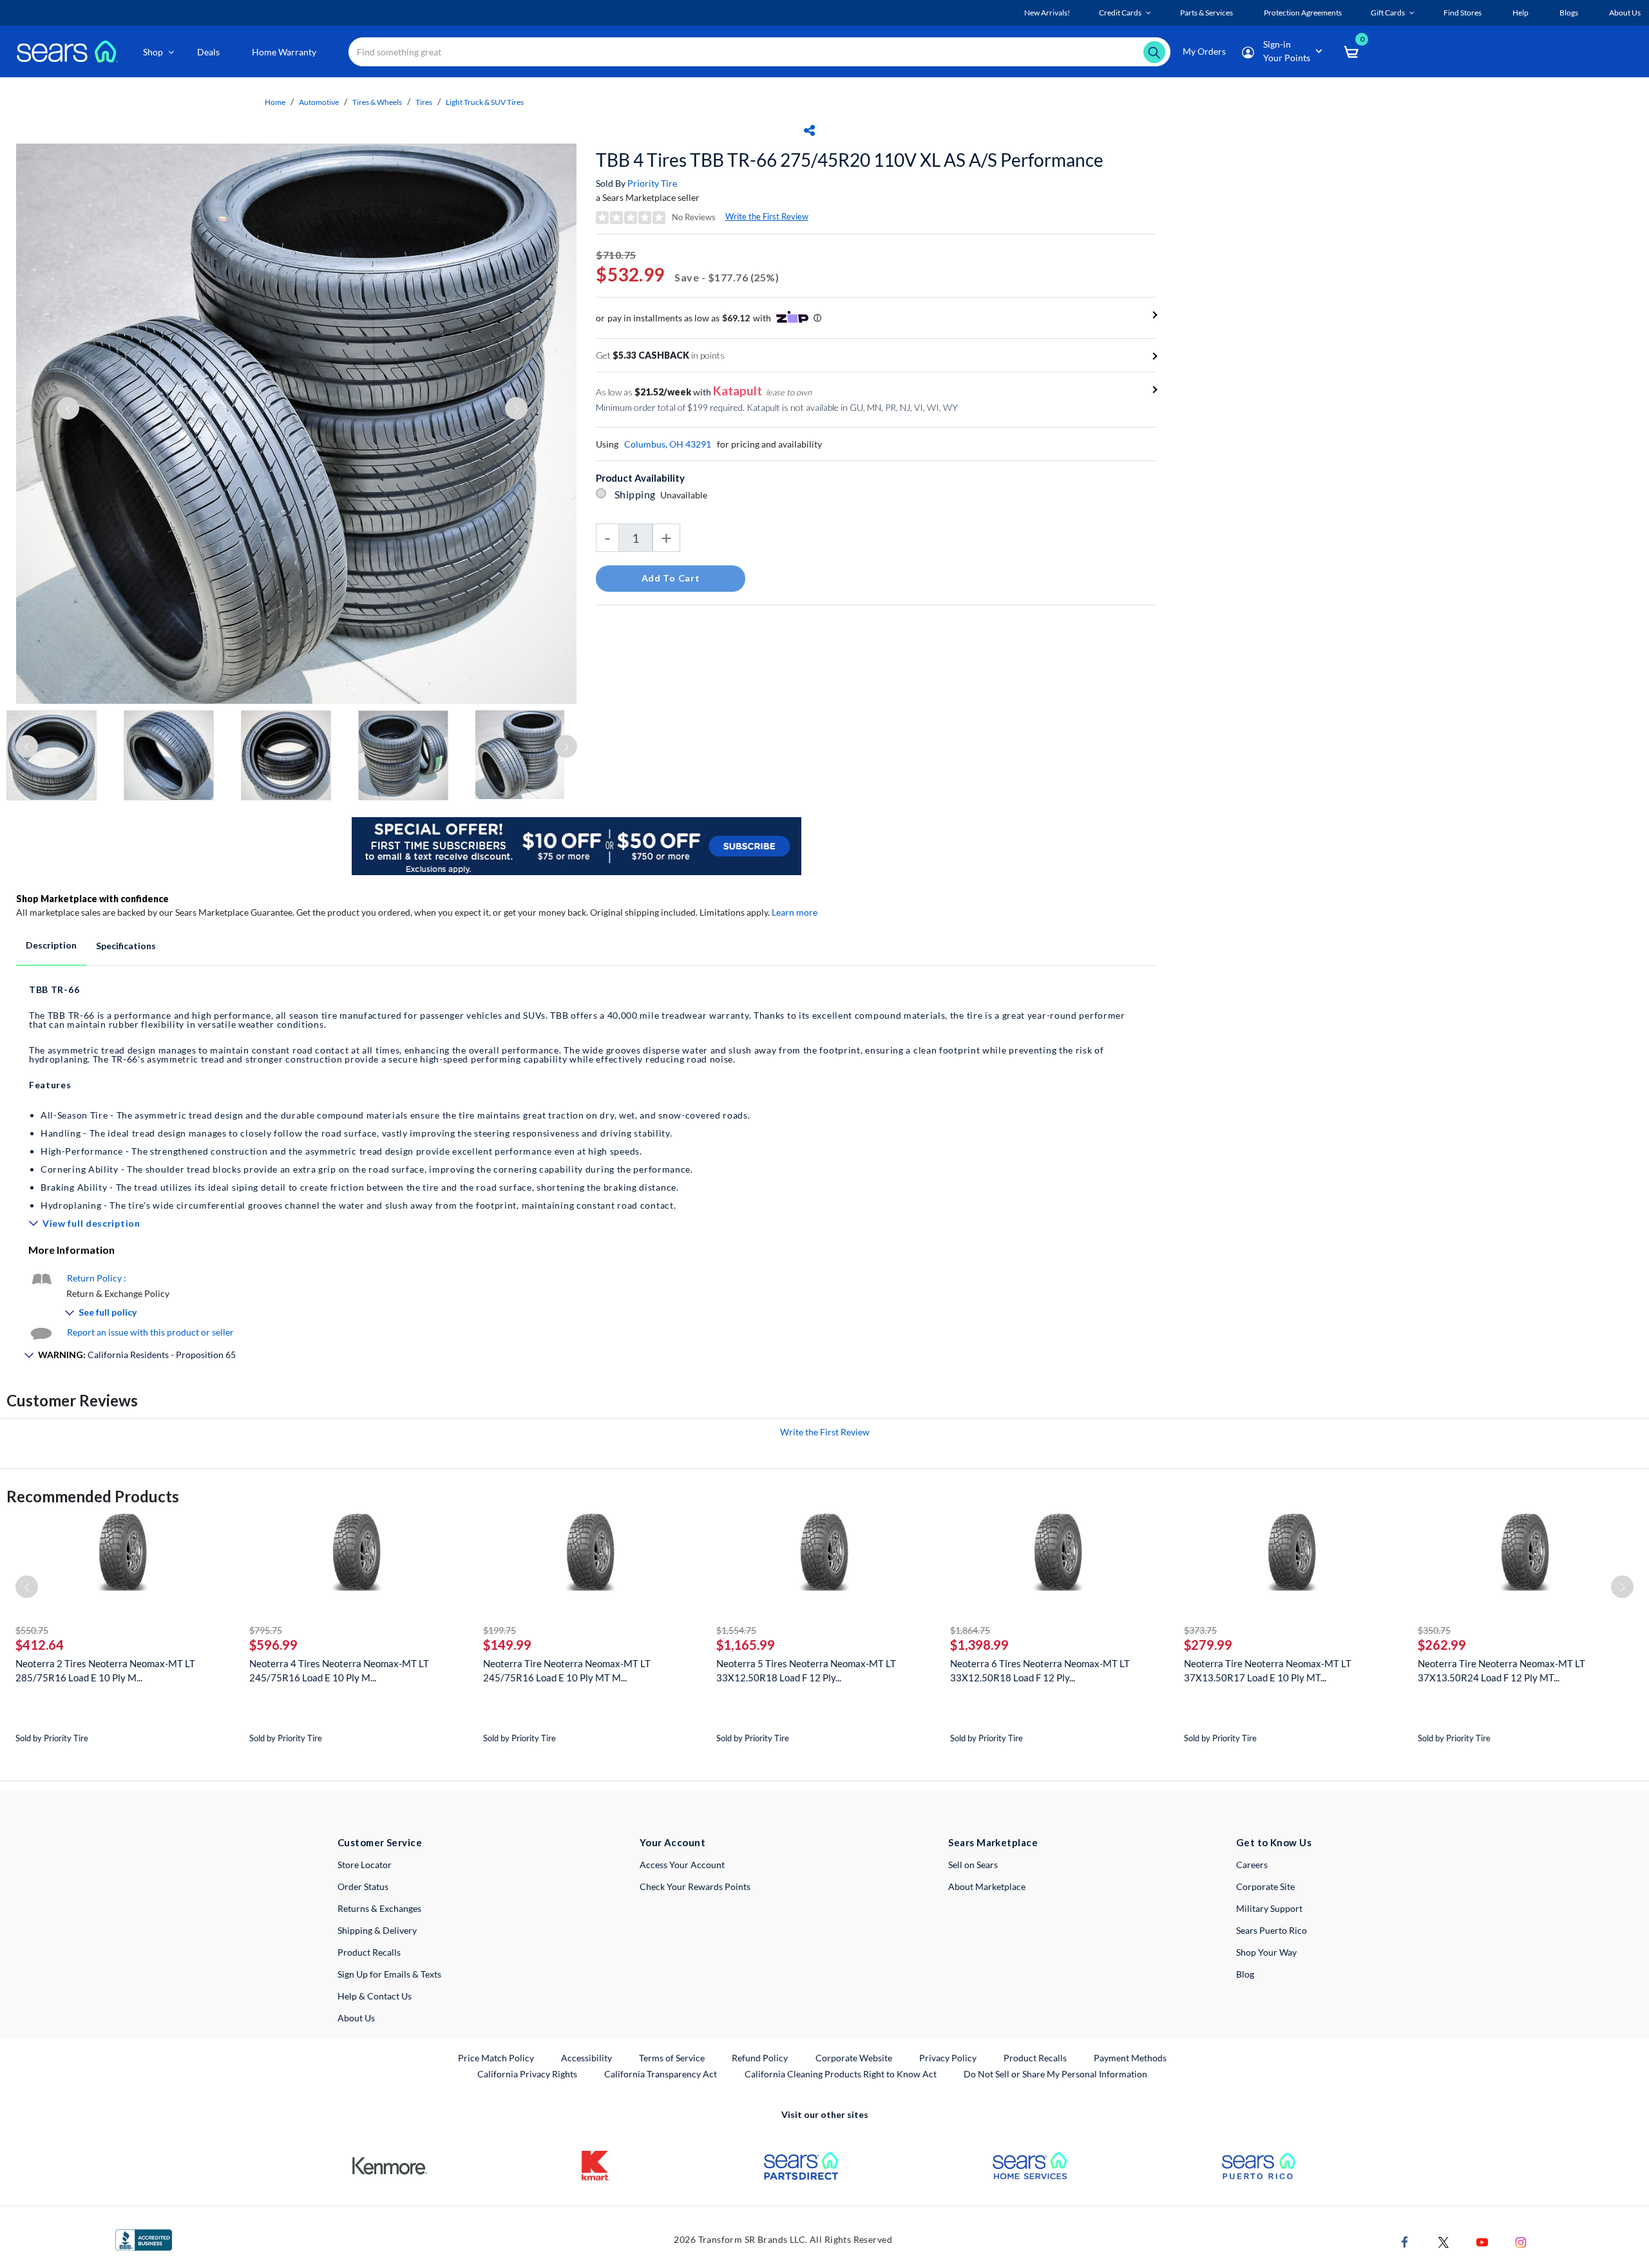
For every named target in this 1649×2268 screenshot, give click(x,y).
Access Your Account (682, 1865)
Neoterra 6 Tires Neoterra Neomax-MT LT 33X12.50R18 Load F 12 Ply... (1040, 1670)
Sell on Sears (973, 1865)
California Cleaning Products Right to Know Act (841, 2074)
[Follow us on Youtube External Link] (1482, 2241)
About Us (356, 2018)
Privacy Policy (948, 2058)
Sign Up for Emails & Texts (389, 1974)
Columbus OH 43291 (668, 444)
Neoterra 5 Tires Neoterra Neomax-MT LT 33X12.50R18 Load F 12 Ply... (806, 1670)
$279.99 (1208, 1645)
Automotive (319, 102)
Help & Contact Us (375, 1996)
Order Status (363, 1886)
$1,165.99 (746, 1645)
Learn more (795, 912)
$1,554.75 (736, 1630)
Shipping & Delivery (377, 1930)
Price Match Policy (496, 2058)
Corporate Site (1265, 1886)
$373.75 (1200, 1630)
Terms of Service (672, 2058)
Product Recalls (369, 1952)
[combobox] (759, 52)
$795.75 (266, 1630)
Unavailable (686, 495)
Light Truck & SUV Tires (485, 102)
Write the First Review (767, 216)
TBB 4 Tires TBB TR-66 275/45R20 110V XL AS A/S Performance (850, 160)
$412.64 (40, 1645)
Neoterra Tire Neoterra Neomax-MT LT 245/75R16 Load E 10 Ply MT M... (567, 1670)
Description (51, 945)
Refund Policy (760, 2058)
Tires (424, 102)
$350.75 (1434, 1630)
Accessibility (586, 2058)
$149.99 (507, 1645)
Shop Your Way (1266, 1952)
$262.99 (1442, 1645)
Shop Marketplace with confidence (92, 899)
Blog (1245, 1974)
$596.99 (273, 1645)
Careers (1252, 1865)
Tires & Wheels (377, 102)
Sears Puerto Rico (1272, 1930)
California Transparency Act (661, 2074)
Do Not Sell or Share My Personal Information (1055, 2074)
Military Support (1269, 1908)
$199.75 (500, 1630)
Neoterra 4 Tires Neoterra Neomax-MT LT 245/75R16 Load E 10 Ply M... (339, 1670)
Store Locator (365, 1865)
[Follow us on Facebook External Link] (1405, 2241)
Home (275, 102)
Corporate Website (854, 2057)
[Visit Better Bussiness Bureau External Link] (144, 2239)
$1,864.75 (970, 1630)
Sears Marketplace (993, 1842)
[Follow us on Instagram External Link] (1521, 2241)
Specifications (126, 946)
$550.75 (32, 1630)
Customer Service (380, 1842)
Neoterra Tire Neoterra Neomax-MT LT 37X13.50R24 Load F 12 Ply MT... (1501, 1670)
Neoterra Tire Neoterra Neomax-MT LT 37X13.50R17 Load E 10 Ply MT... (1268, 1670)
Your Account (672, 1842)
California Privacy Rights (527, 2074)
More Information (71, 1250)
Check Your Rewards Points (695, 1886)
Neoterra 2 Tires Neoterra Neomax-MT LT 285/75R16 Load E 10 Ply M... (105, 1670)
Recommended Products (93, 1496)
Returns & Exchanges (379, 1908)
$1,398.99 (979, 1645)
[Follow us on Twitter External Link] (1444, 2241)
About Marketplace (987, 1886)
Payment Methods (1130, 2058)
